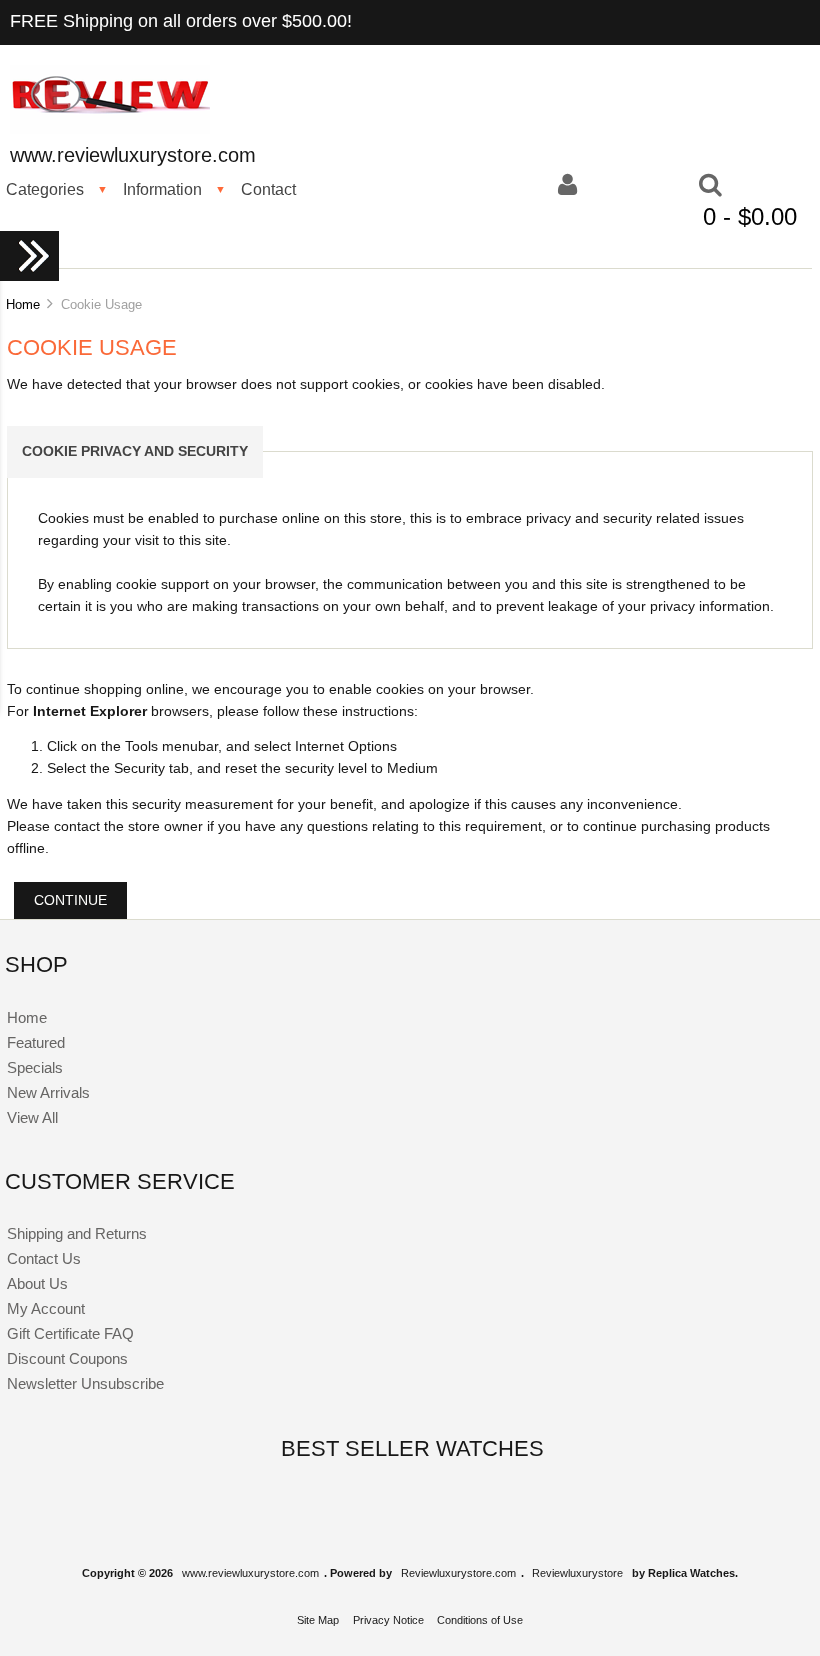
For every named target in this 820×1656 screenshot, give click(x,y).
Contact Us (44, 1258)
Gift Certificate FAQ (70, 1333)
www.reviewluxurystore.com (250, 1573)
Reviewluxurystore (577, 1573)
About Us (37, 1283)
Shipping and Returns (77, 1233)
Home (23, 304)
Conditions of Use (480, 1620)
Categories (45, 189)
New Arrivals (48, 1092)
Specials (35, 1067)
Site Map (318, 1620)
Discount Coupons (67, 1358)
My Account (46, 1308)
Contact (268, 189)
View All (32, 1117)
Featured (36, 1042)
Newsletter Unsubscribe (85, 1383)
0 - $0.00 (750, 216)
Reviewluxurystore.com (458, 1573)
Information (162, 189)
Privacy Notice (388, 1620)
